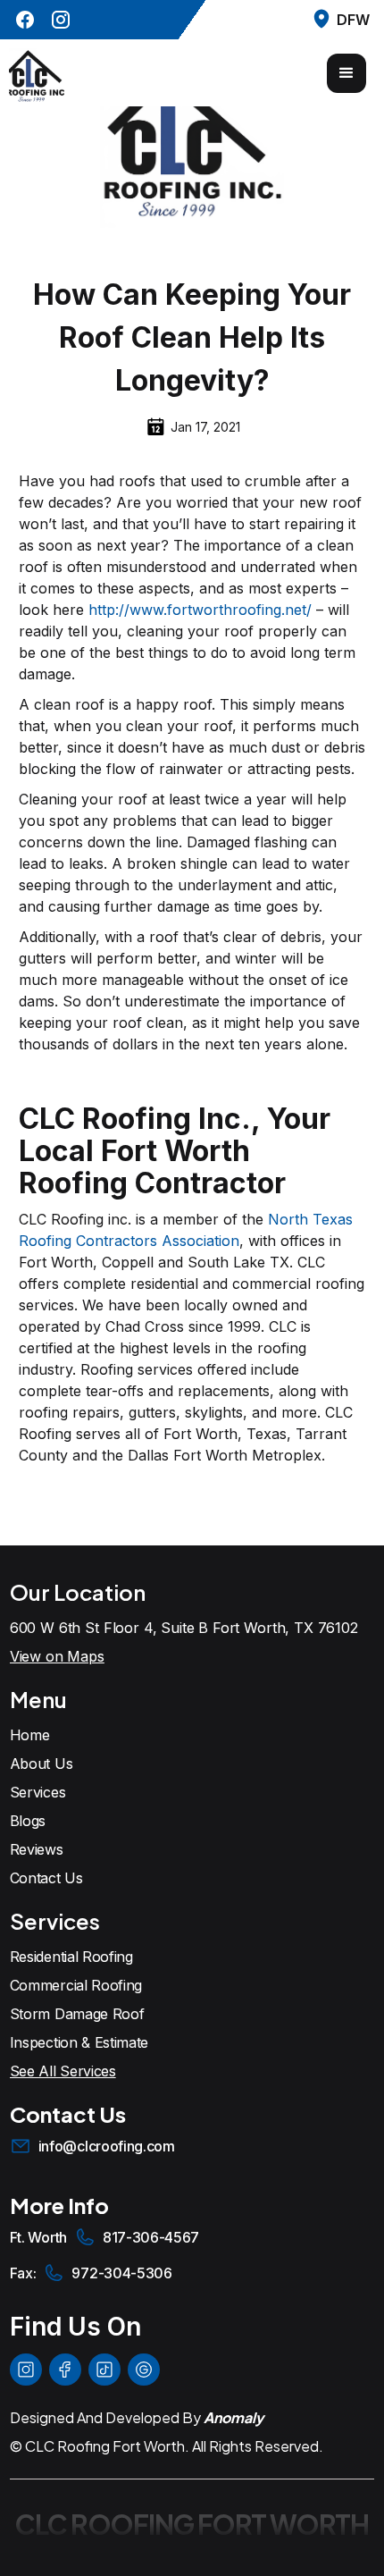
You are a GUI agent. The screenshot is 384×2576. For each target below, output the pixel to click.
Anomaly (234, 2417)
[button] (346, 73)
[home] (37, 73)
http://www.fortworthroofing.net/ (200, 610)
